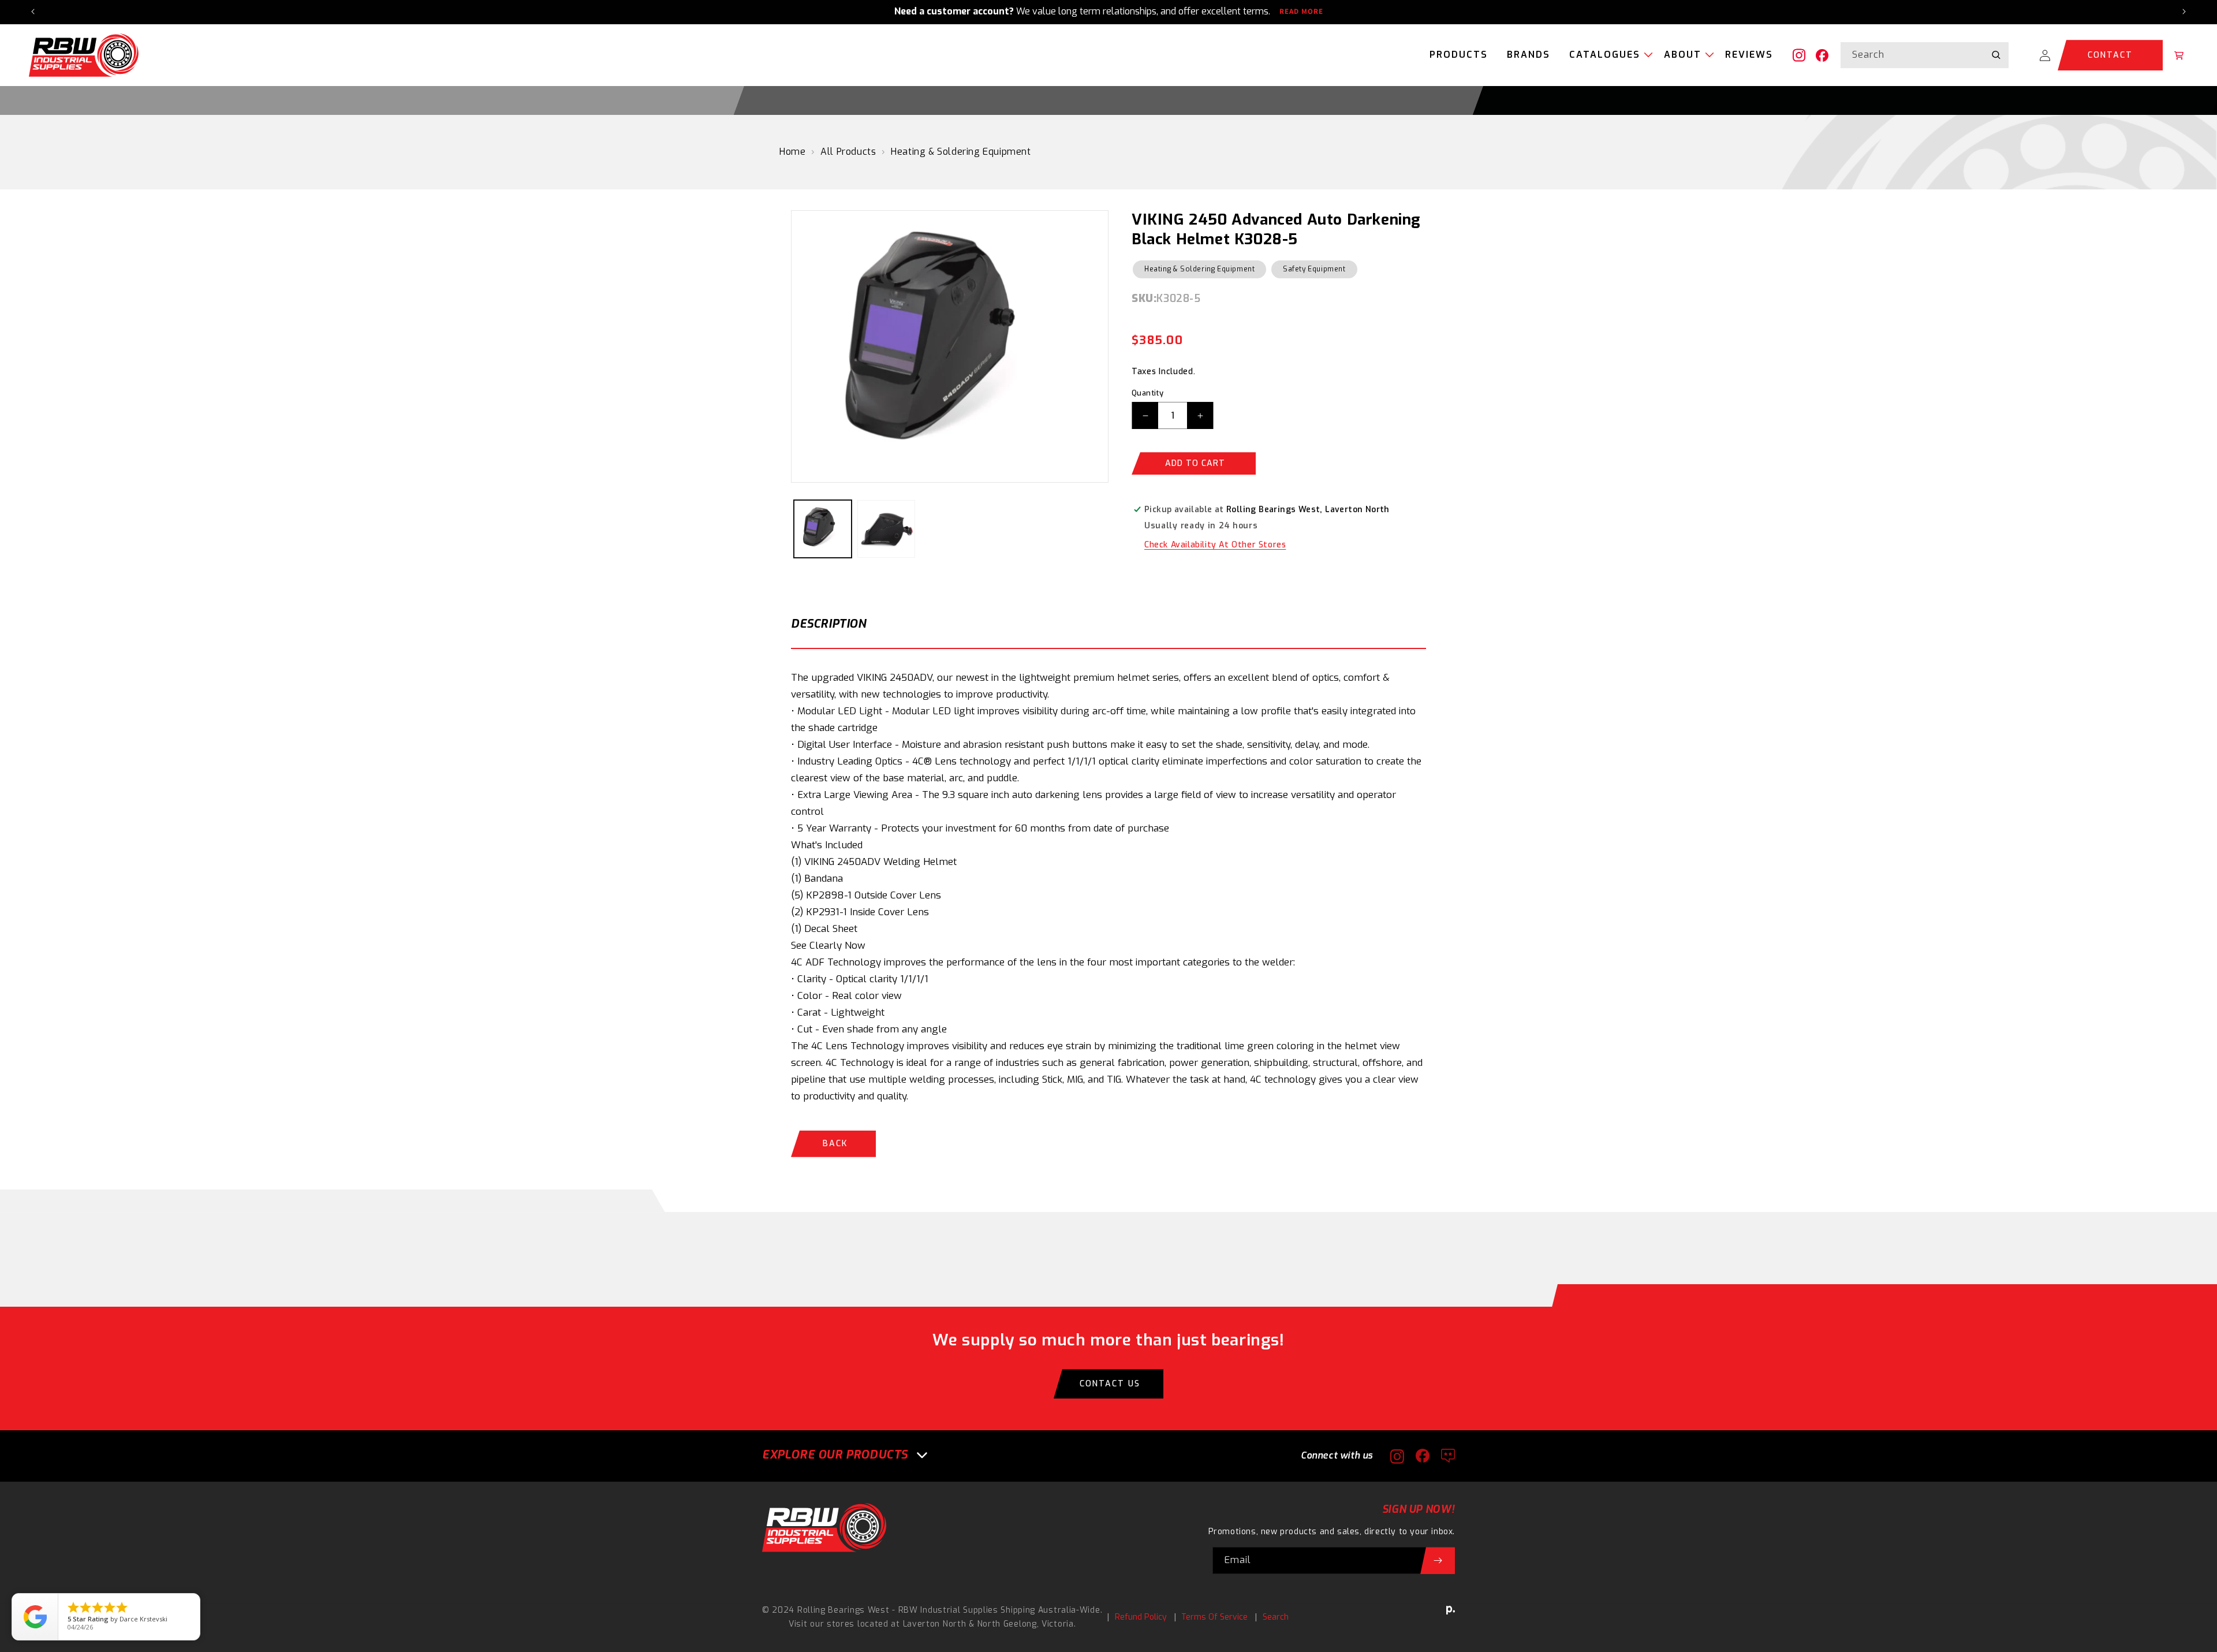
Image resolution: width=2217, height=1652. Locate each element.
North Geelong (1007, 1624)
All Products (848, 152)
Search (1276, 1617)
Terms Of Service (1214, 1617)
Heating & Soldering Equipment (961, 152)
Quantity (1147, 393)
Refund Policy (1141, 1617)
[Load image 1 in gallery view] (823, 529)
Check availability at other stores (1215, 545)
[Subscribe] (1438, 1560)
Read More (1301, 12)
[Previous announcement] (33, 12)
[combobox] (1925, 55)
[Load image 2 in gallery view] (886, 529)
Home (792, 152)
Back (835, 1144)
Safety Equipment (1314, 269)
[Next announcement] (2184, 12)
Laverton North (935, 1624)
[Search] (1996, 55)
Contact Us (1110, 1384)
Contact (2110, 55)
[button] (1607, 55)
